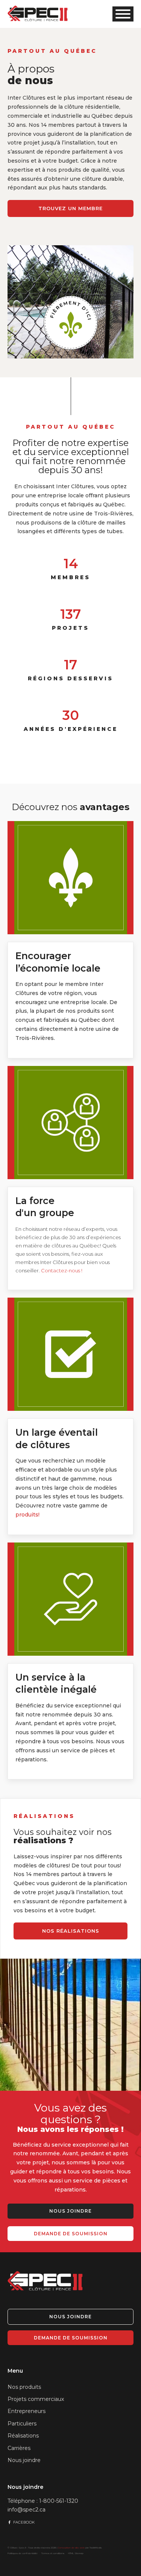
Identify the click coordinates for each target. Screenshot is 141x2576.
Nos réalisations (71, 1931)
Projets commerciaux (36, 2399)
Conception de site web (71, 2548)
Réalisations (23, 2436)
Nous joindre (70, 2211)
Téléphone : (43, 2501)
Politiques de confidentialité (23, 2553)
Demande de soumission (71, 2234)
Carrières (19, 2448)
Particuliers (22, 2424)
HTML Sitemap (76, 2553)
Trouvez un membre (70, 208)
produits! (27, 1515)
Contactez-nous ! (62, 1270)
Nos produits (24, 2387)
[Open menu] (123, 14)
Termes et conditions (53, 2553)
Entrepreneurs (27, 2411)
